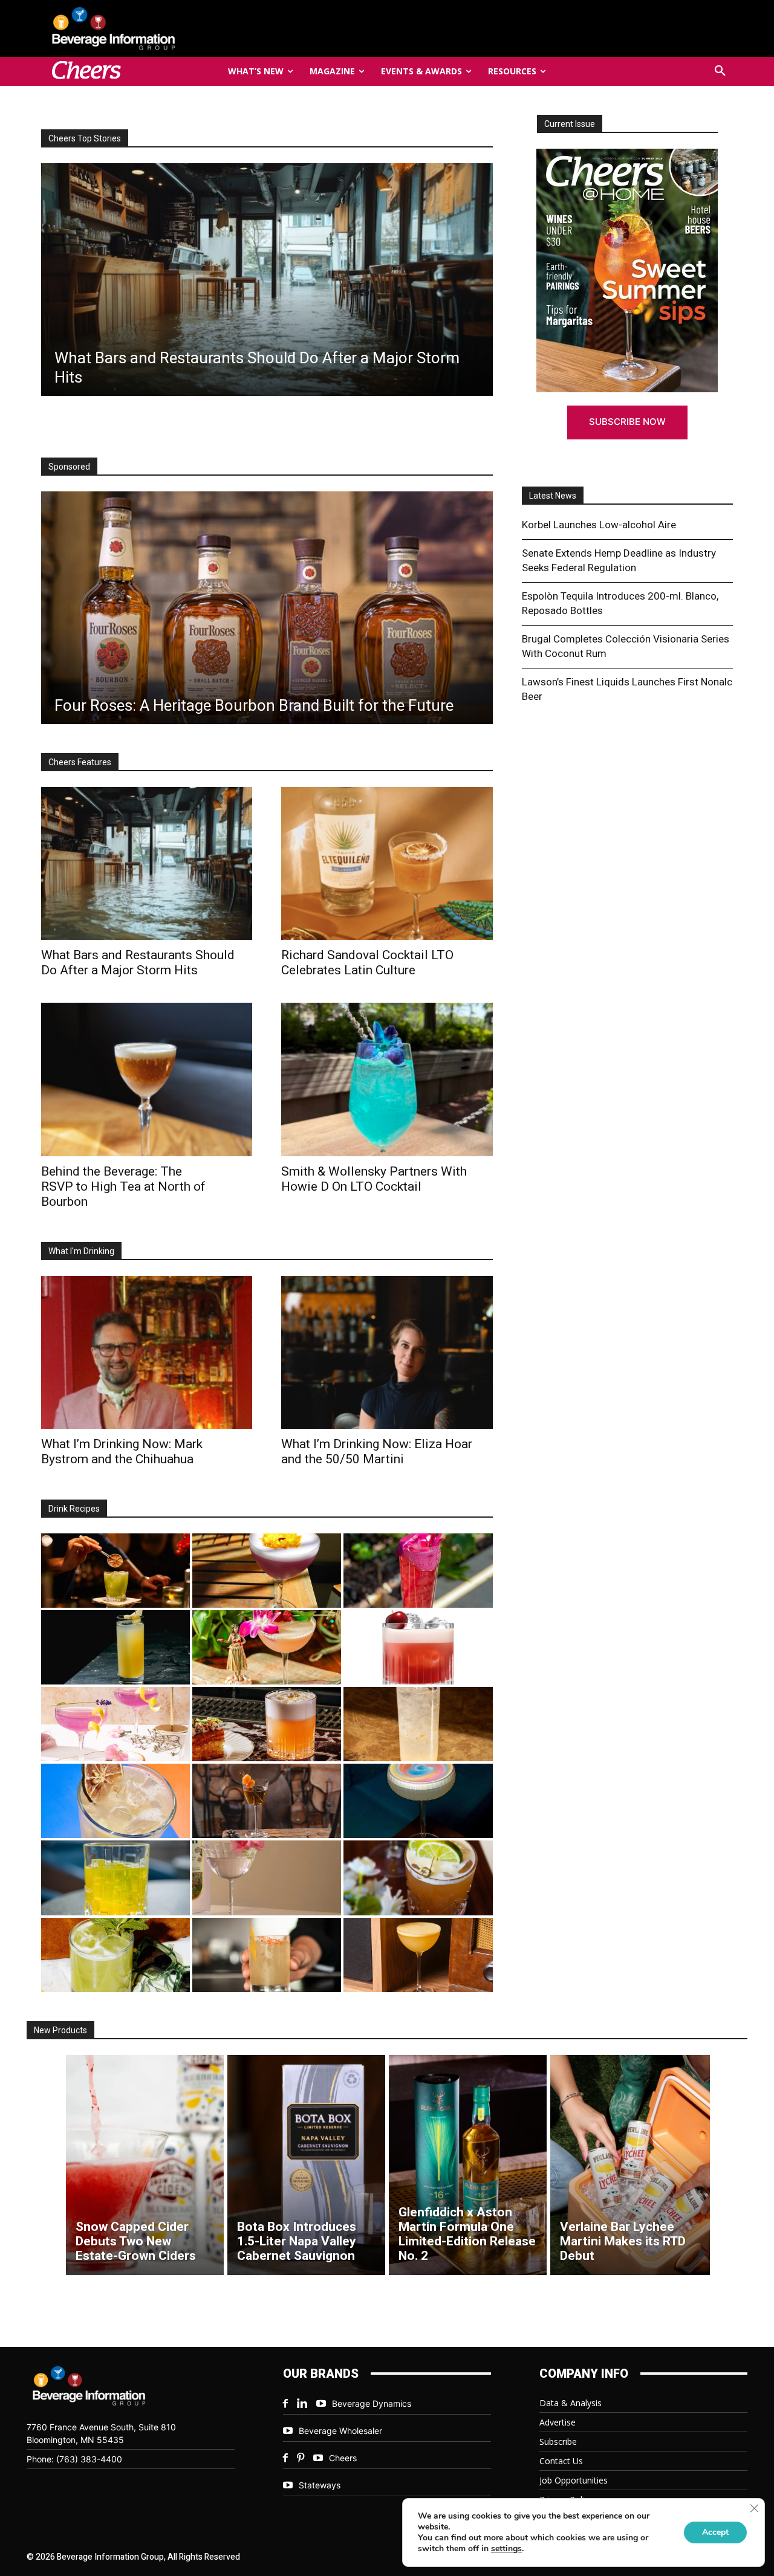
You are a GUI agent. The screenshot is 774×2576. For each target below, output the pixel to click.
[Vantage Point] (115, 1647)
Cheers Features (80, 762)
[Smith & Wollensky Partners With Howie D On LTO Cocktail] (387, 1079)
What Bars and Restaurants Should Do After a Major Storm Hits (138, 963)
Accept (715, 2532)
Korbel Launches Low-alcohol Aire (599, 525)
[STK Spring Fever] (418, 1878)
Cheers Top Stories (85, 138)
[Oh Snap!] (115, 1955)
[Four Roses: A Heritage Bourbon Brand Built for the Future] (267, 608)
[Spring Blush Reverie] (267, 1878)
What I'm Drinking (81, 1251)
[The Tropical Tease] (267, 1647)
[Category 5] (418, 1571)
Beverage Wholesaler (340, 2431)
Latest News (553, 496)
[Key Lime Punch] (115, 1801)
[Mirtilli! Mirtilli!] (267, 1571)
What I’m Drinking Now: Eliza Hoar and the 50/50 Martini (377, 1451)
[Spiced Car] (267, 1955)
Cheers (343, 2458)
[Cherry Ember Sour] (418, 1647)
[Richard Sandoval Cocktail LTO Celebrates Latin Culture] (387, 863)
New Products (60, 2030)
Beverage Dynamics (372, 2403)
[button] (720, 71)
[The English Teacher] (115, 1724)
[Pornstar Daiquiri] (418, 1955)
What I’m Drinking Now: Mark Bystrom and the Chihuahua (122, 1451)
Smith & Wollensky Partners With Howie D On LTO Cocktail (374, 1179)
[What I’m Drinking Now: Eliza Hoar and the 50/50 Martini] (387, 1352)
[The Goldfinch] (115, 1878)
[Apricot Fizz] (267, 1724)
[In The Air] (418, 1724)
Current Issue (570, 124)
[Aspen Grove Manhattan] (267, 1801)
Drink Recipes (74, 1509)
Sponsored (69, 467)
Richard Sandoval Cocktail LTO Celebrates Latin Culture (367, 963)
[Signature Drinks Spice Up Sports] (269, 280)
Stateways (320, 2485)
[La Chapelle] (115, 1571)
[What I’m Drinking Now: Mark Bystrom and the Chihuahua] (147, 1352)
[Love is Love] (418, 1801)
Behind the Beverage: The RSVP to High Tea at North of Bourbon (123, 1186)
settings (506, 2549)
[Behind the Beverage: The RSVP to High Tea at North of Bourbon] (147, 1079)
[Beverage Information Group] (154, 28)
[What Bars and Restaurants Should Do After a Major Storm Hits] (147, 863)
